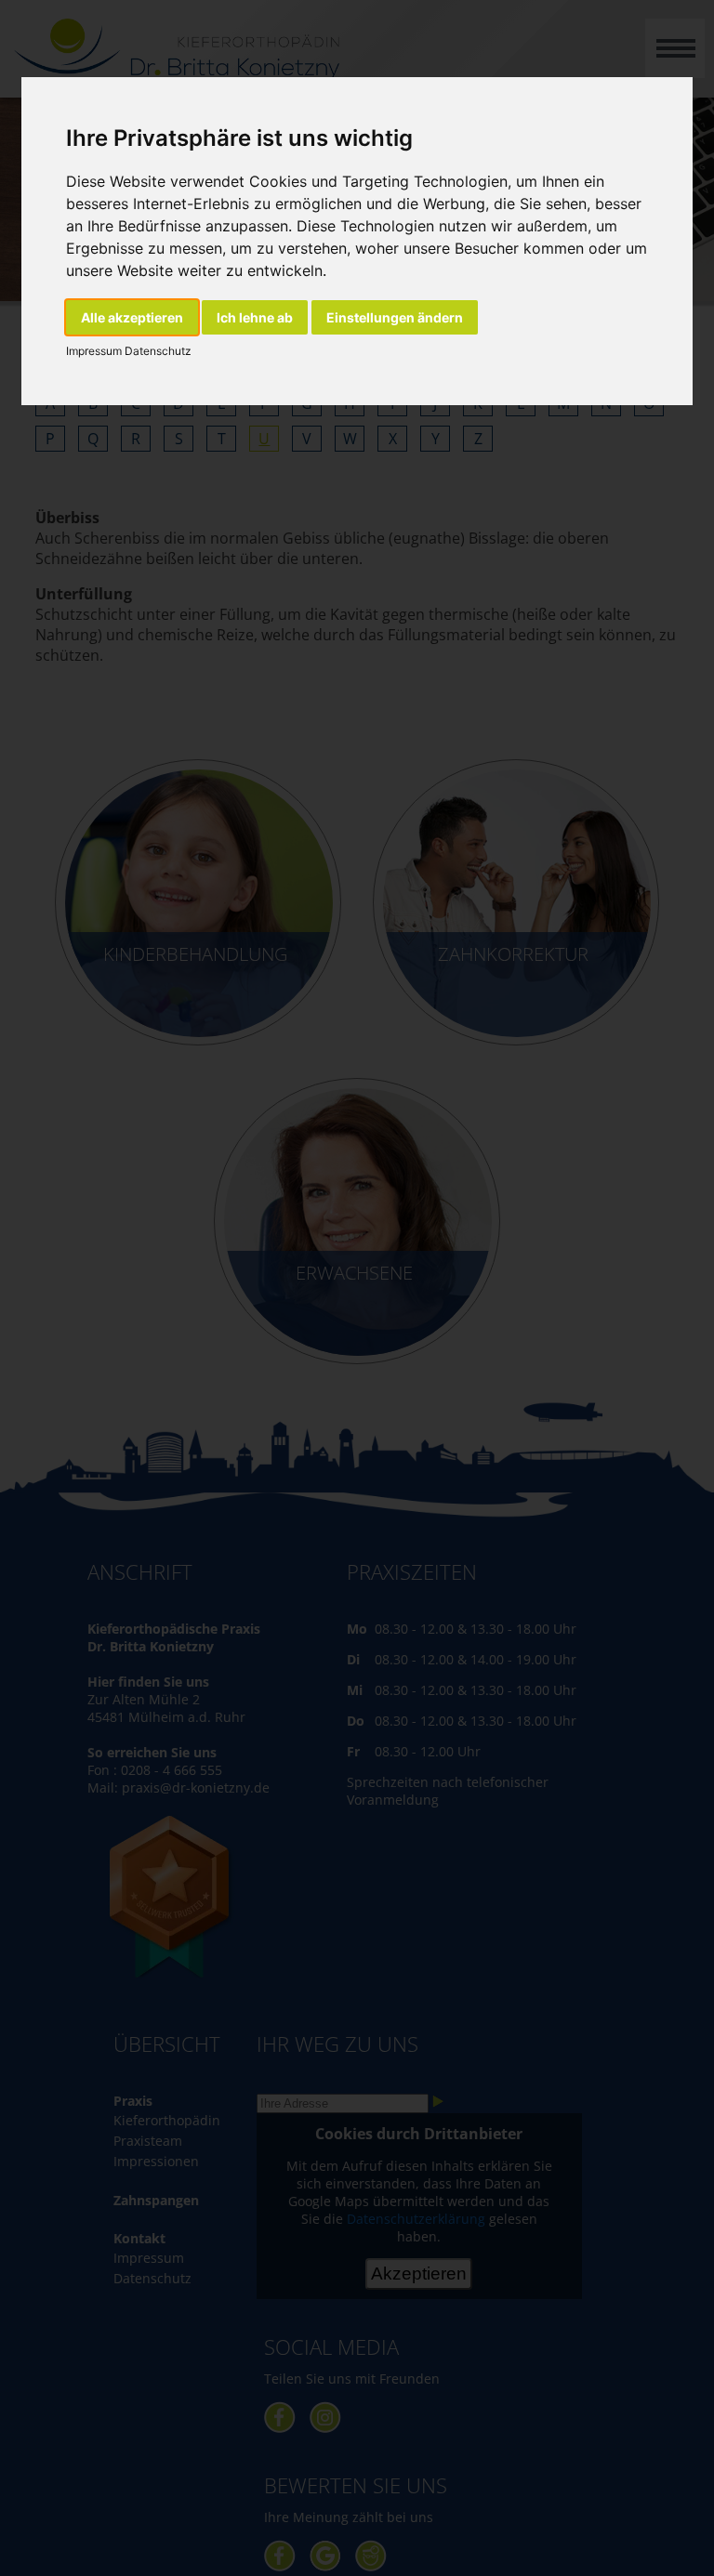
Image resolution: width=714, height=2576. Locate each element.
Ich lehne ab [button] (255, 317)
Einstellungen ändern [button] (395, 317)
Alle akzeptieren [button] (132, 317)
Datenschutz (157, 351)
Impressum (94, 351)
